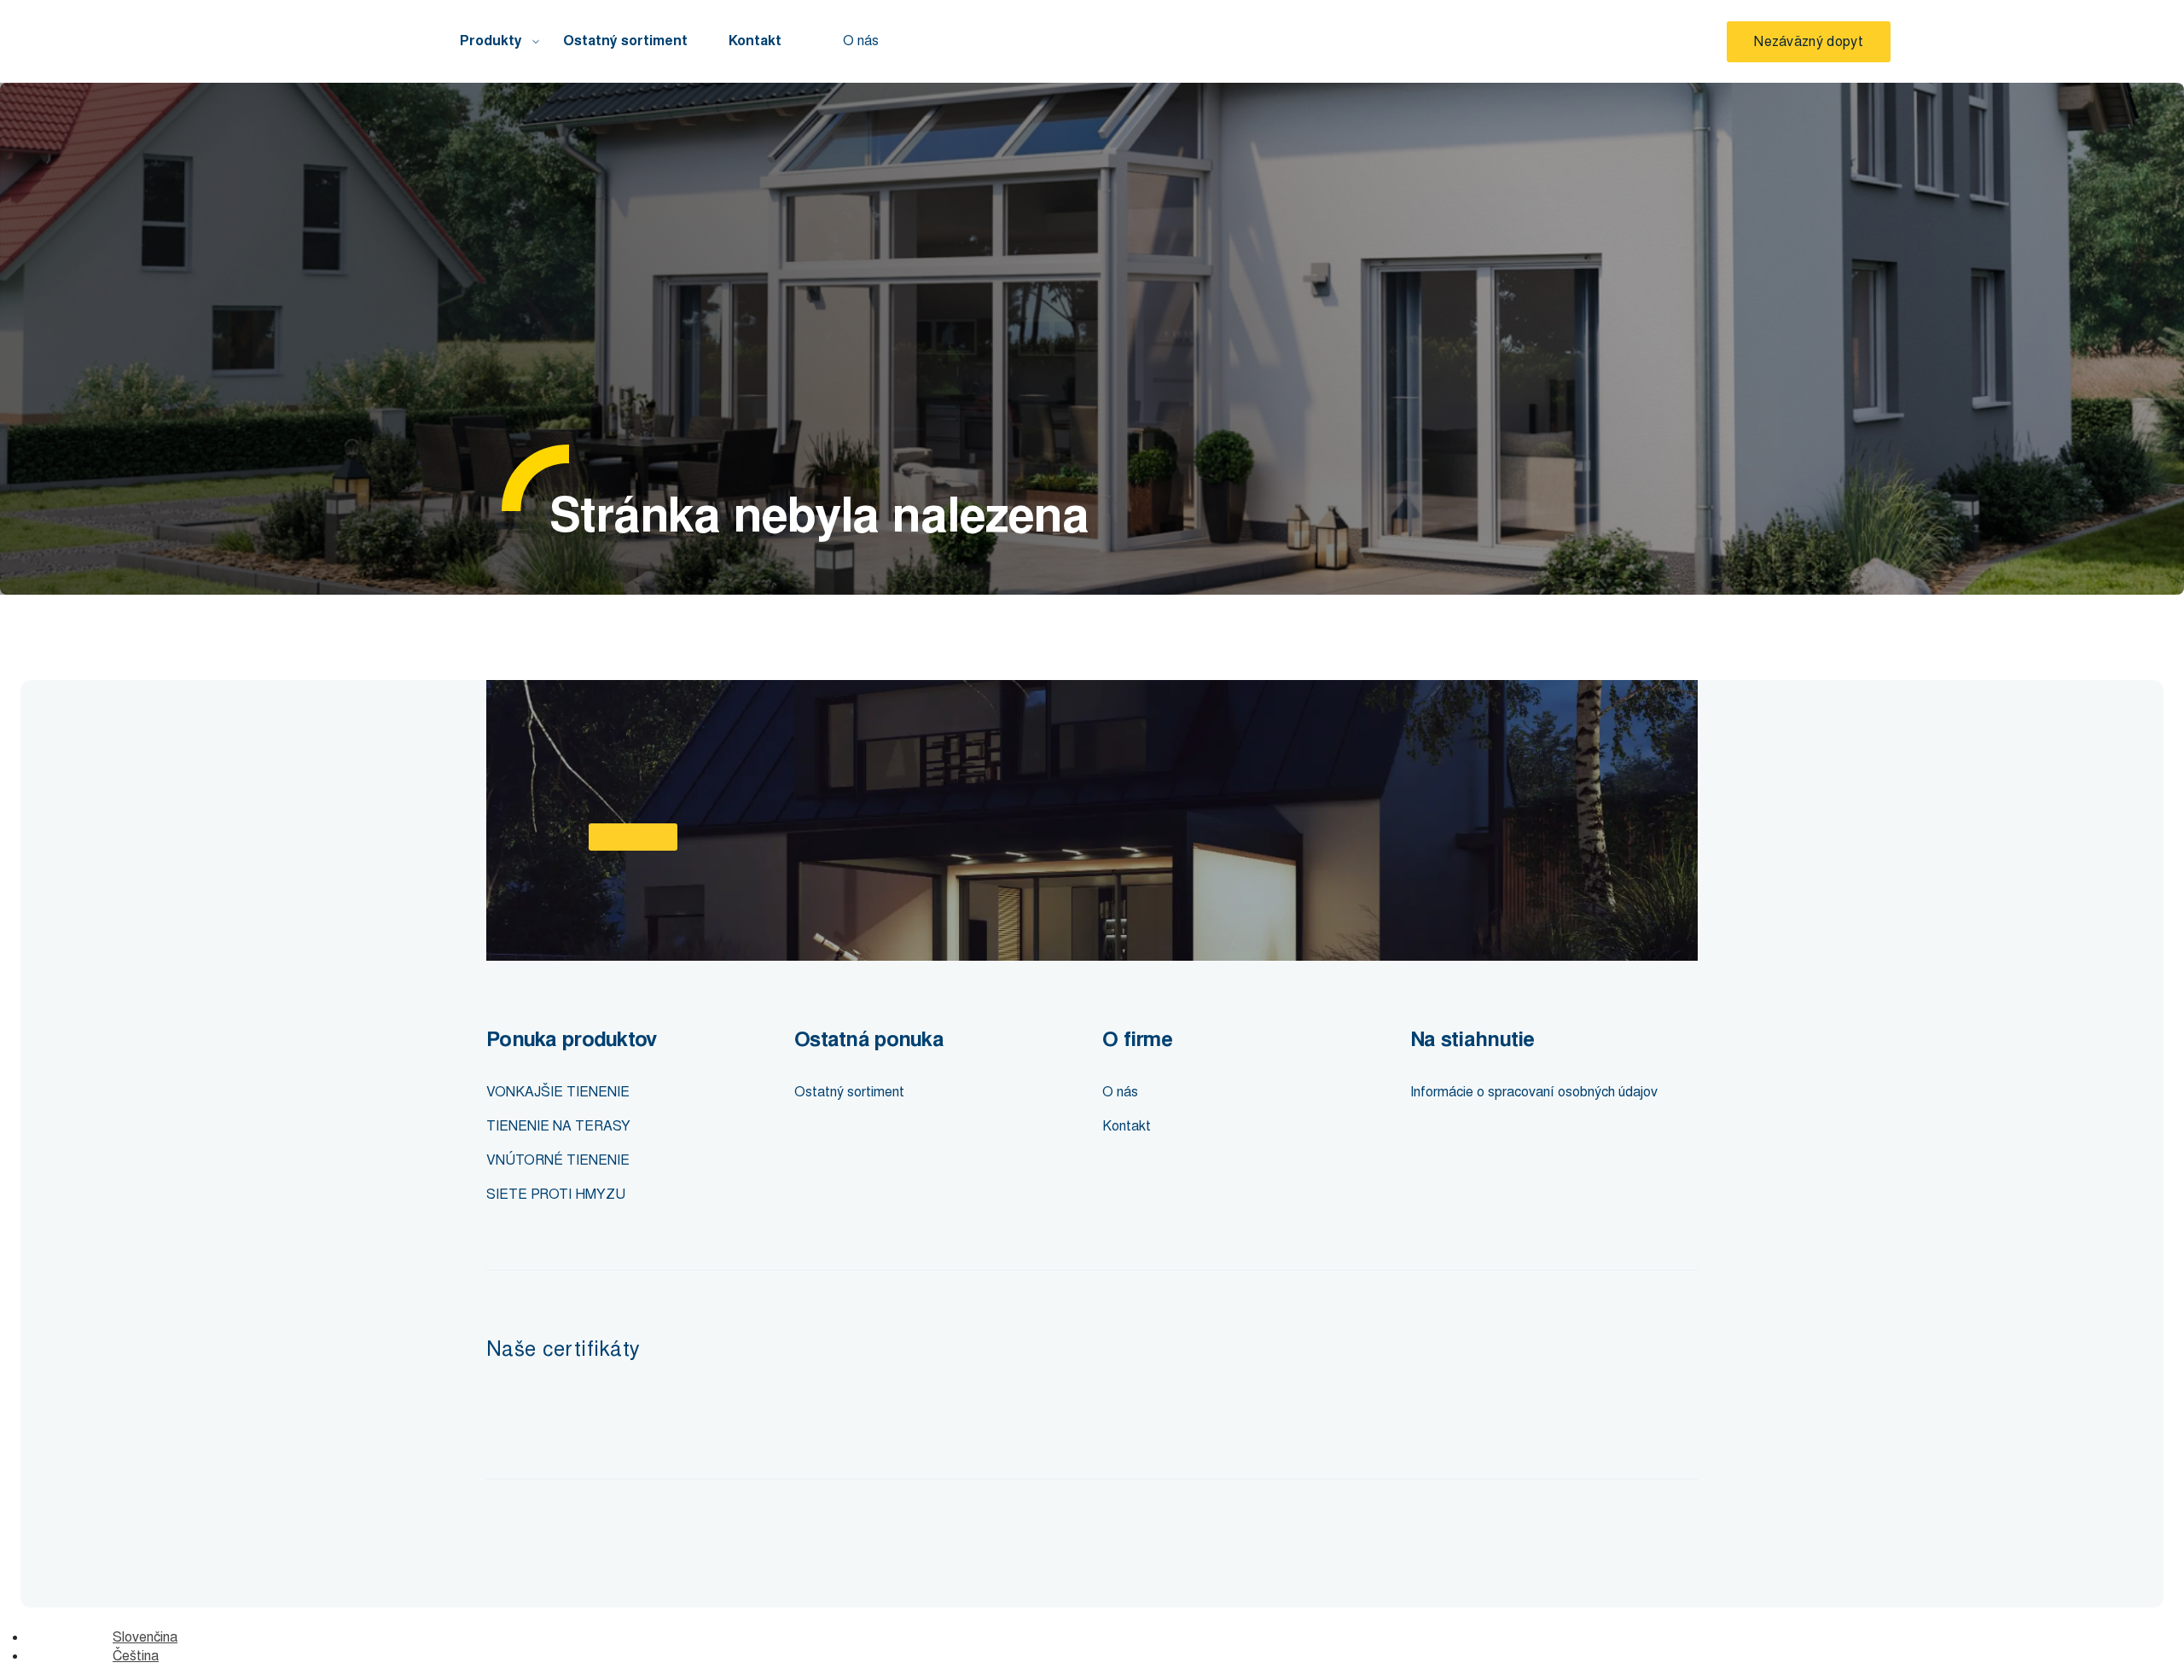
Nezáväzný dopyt (1809, 41)
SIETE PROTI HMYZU (556, 1194)
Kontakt (755, 41)
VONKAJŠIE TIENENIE (558, 1092)
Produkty (491, 41)
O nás (861, 41)
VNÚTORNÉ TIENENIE (558, 1160)
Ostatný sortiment (625, 41)
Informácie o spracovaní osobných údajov (1534, 1092)
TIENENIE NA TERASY (558, 1126)
